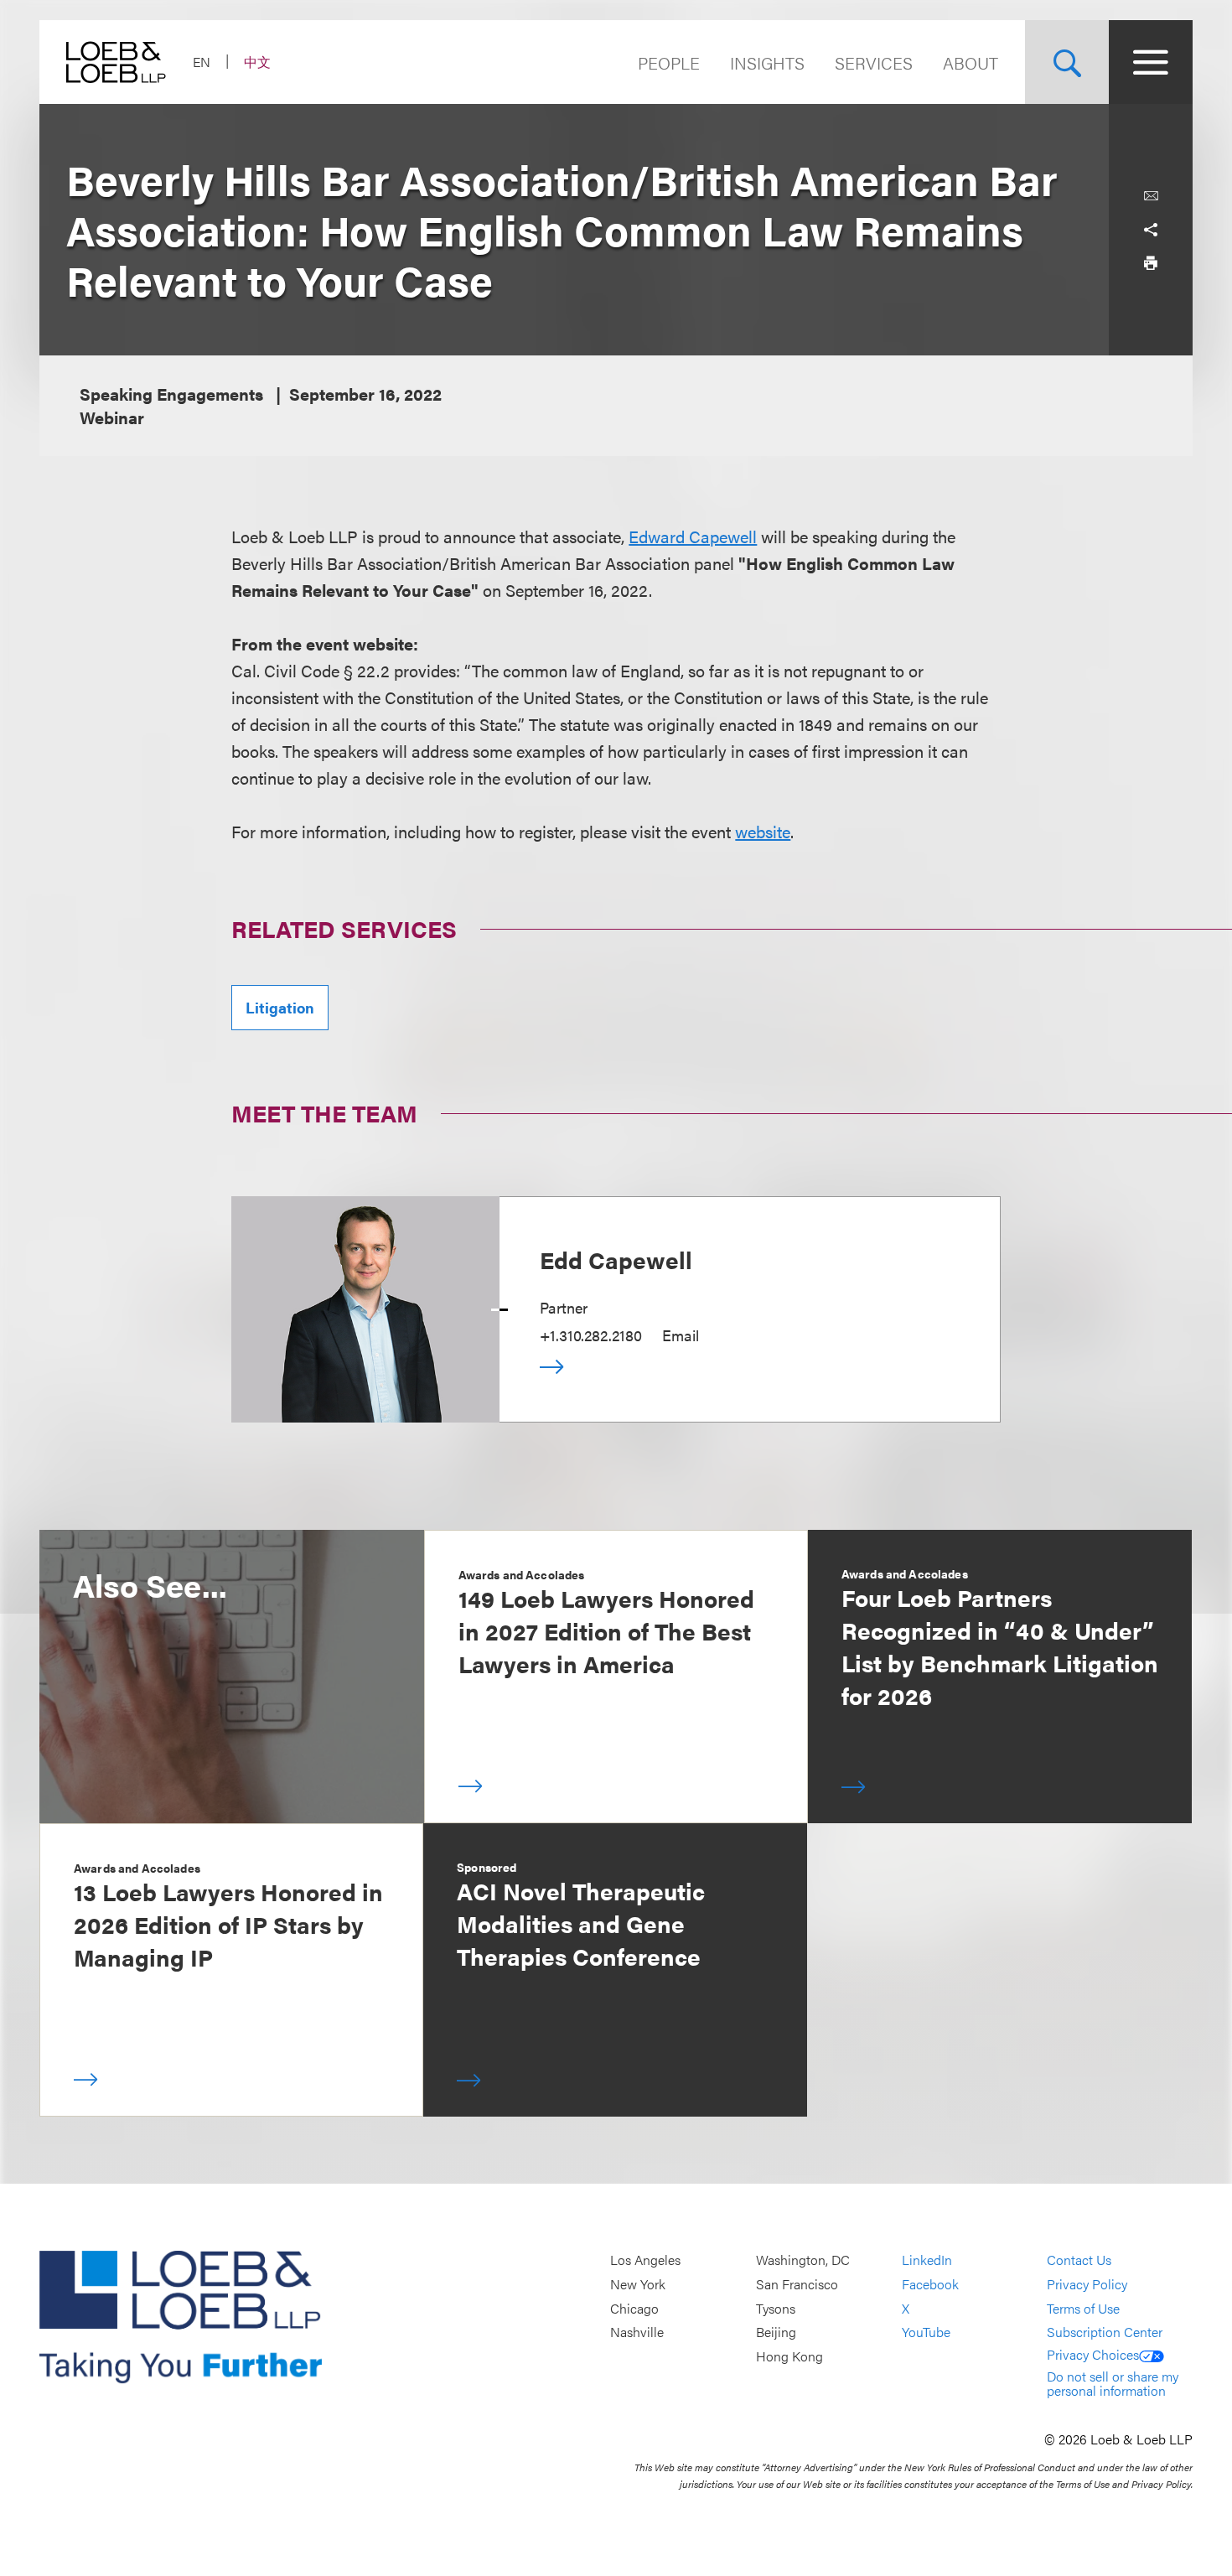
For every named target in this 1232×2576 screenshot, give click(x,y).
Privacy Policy (1087, 2284)
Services (874, 62)
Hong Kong (789, 2356)
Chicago (634, 2308)
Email (681, 1335)
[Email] (1151, 196)
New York (638, 2284)
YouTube (926, 2332)
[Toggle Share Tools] (1151, 230)
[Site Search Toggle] (1067, 62)
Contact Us (1079, 2260)
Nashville (637, 2332)
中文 (257, 62)
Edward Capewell (693, 536)
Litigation (280, 1007)
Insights (767, 62)
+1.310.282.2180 (591, 1335)
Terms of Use (1083, 2308)
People (669, 62)
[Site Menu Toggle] (1151, 62)
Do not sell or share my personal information (1113, 2384)
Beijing (776, 2332)
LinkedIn (927, 2260)
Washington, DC (803, 2260)
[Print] (1151, 263)
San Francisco (797, 2284)
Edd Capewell (616, 1259)
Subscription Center (1105, 2332)
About (971, 62)
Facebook (930, 2284)
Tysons (776, 2308)
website (763, 831)
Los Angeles (645, 2260)
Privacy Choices (1093, 2354)
